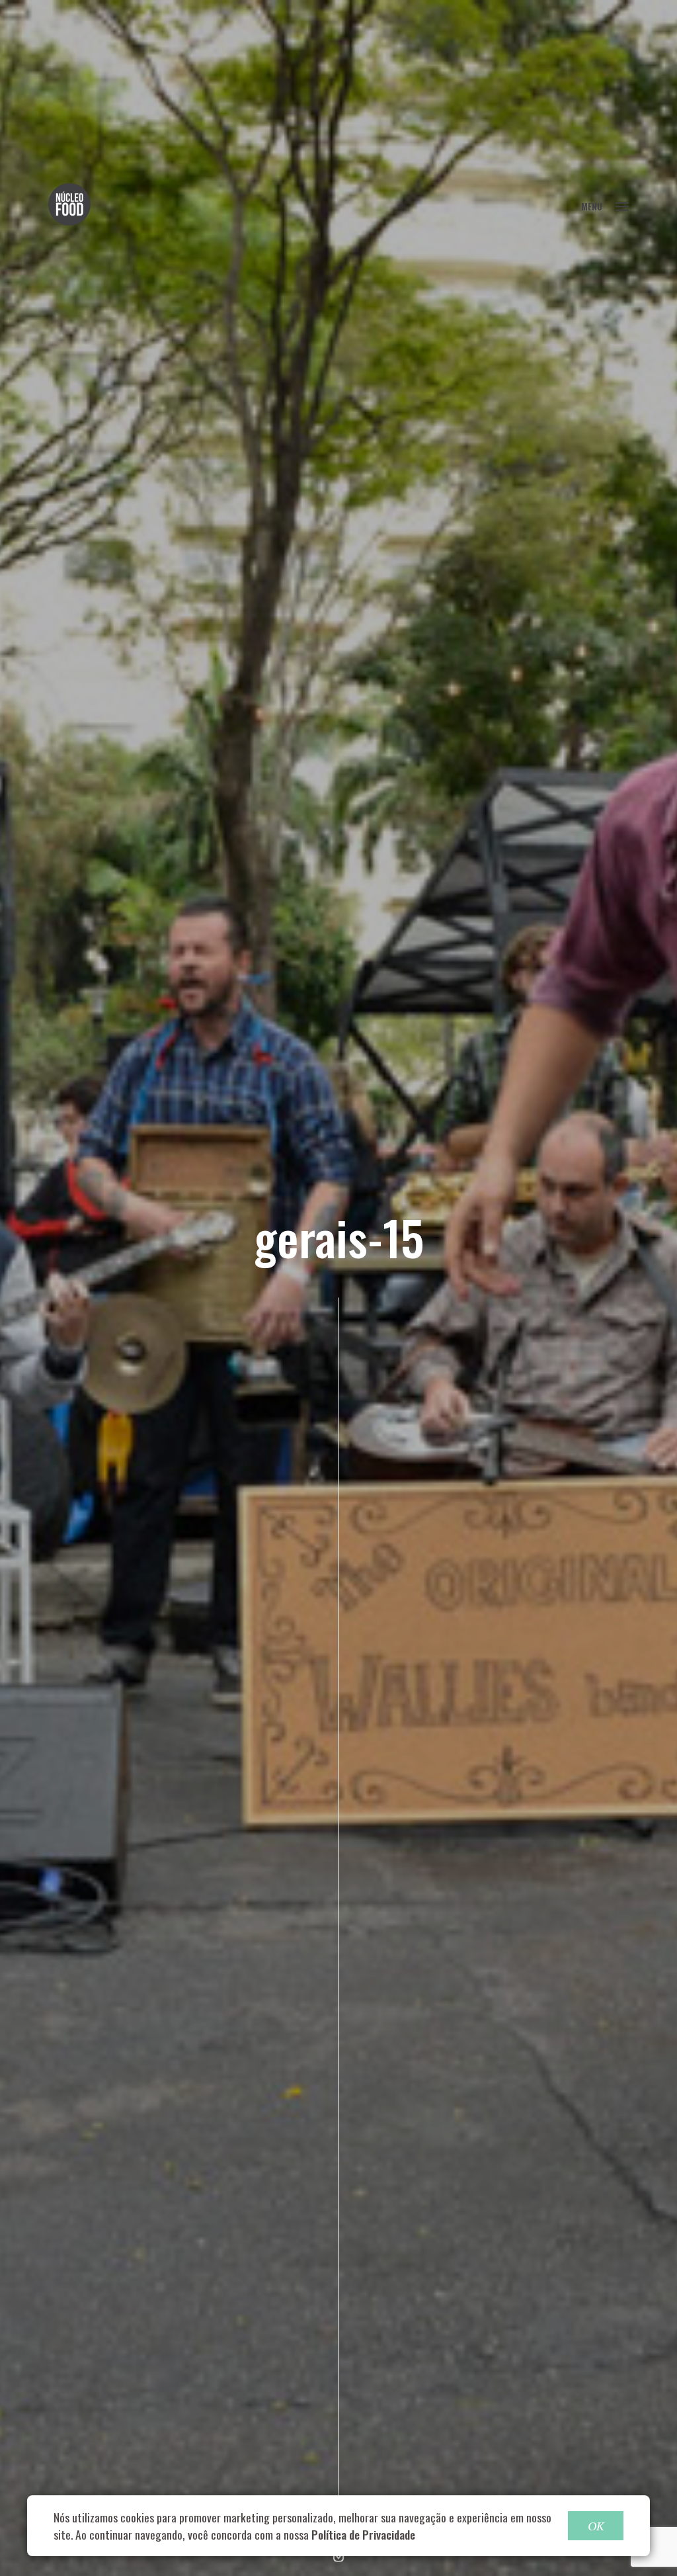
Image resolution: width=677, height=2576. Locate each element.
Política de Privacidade (363, 2534)
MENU (592, 206)
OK (596, 2526)
